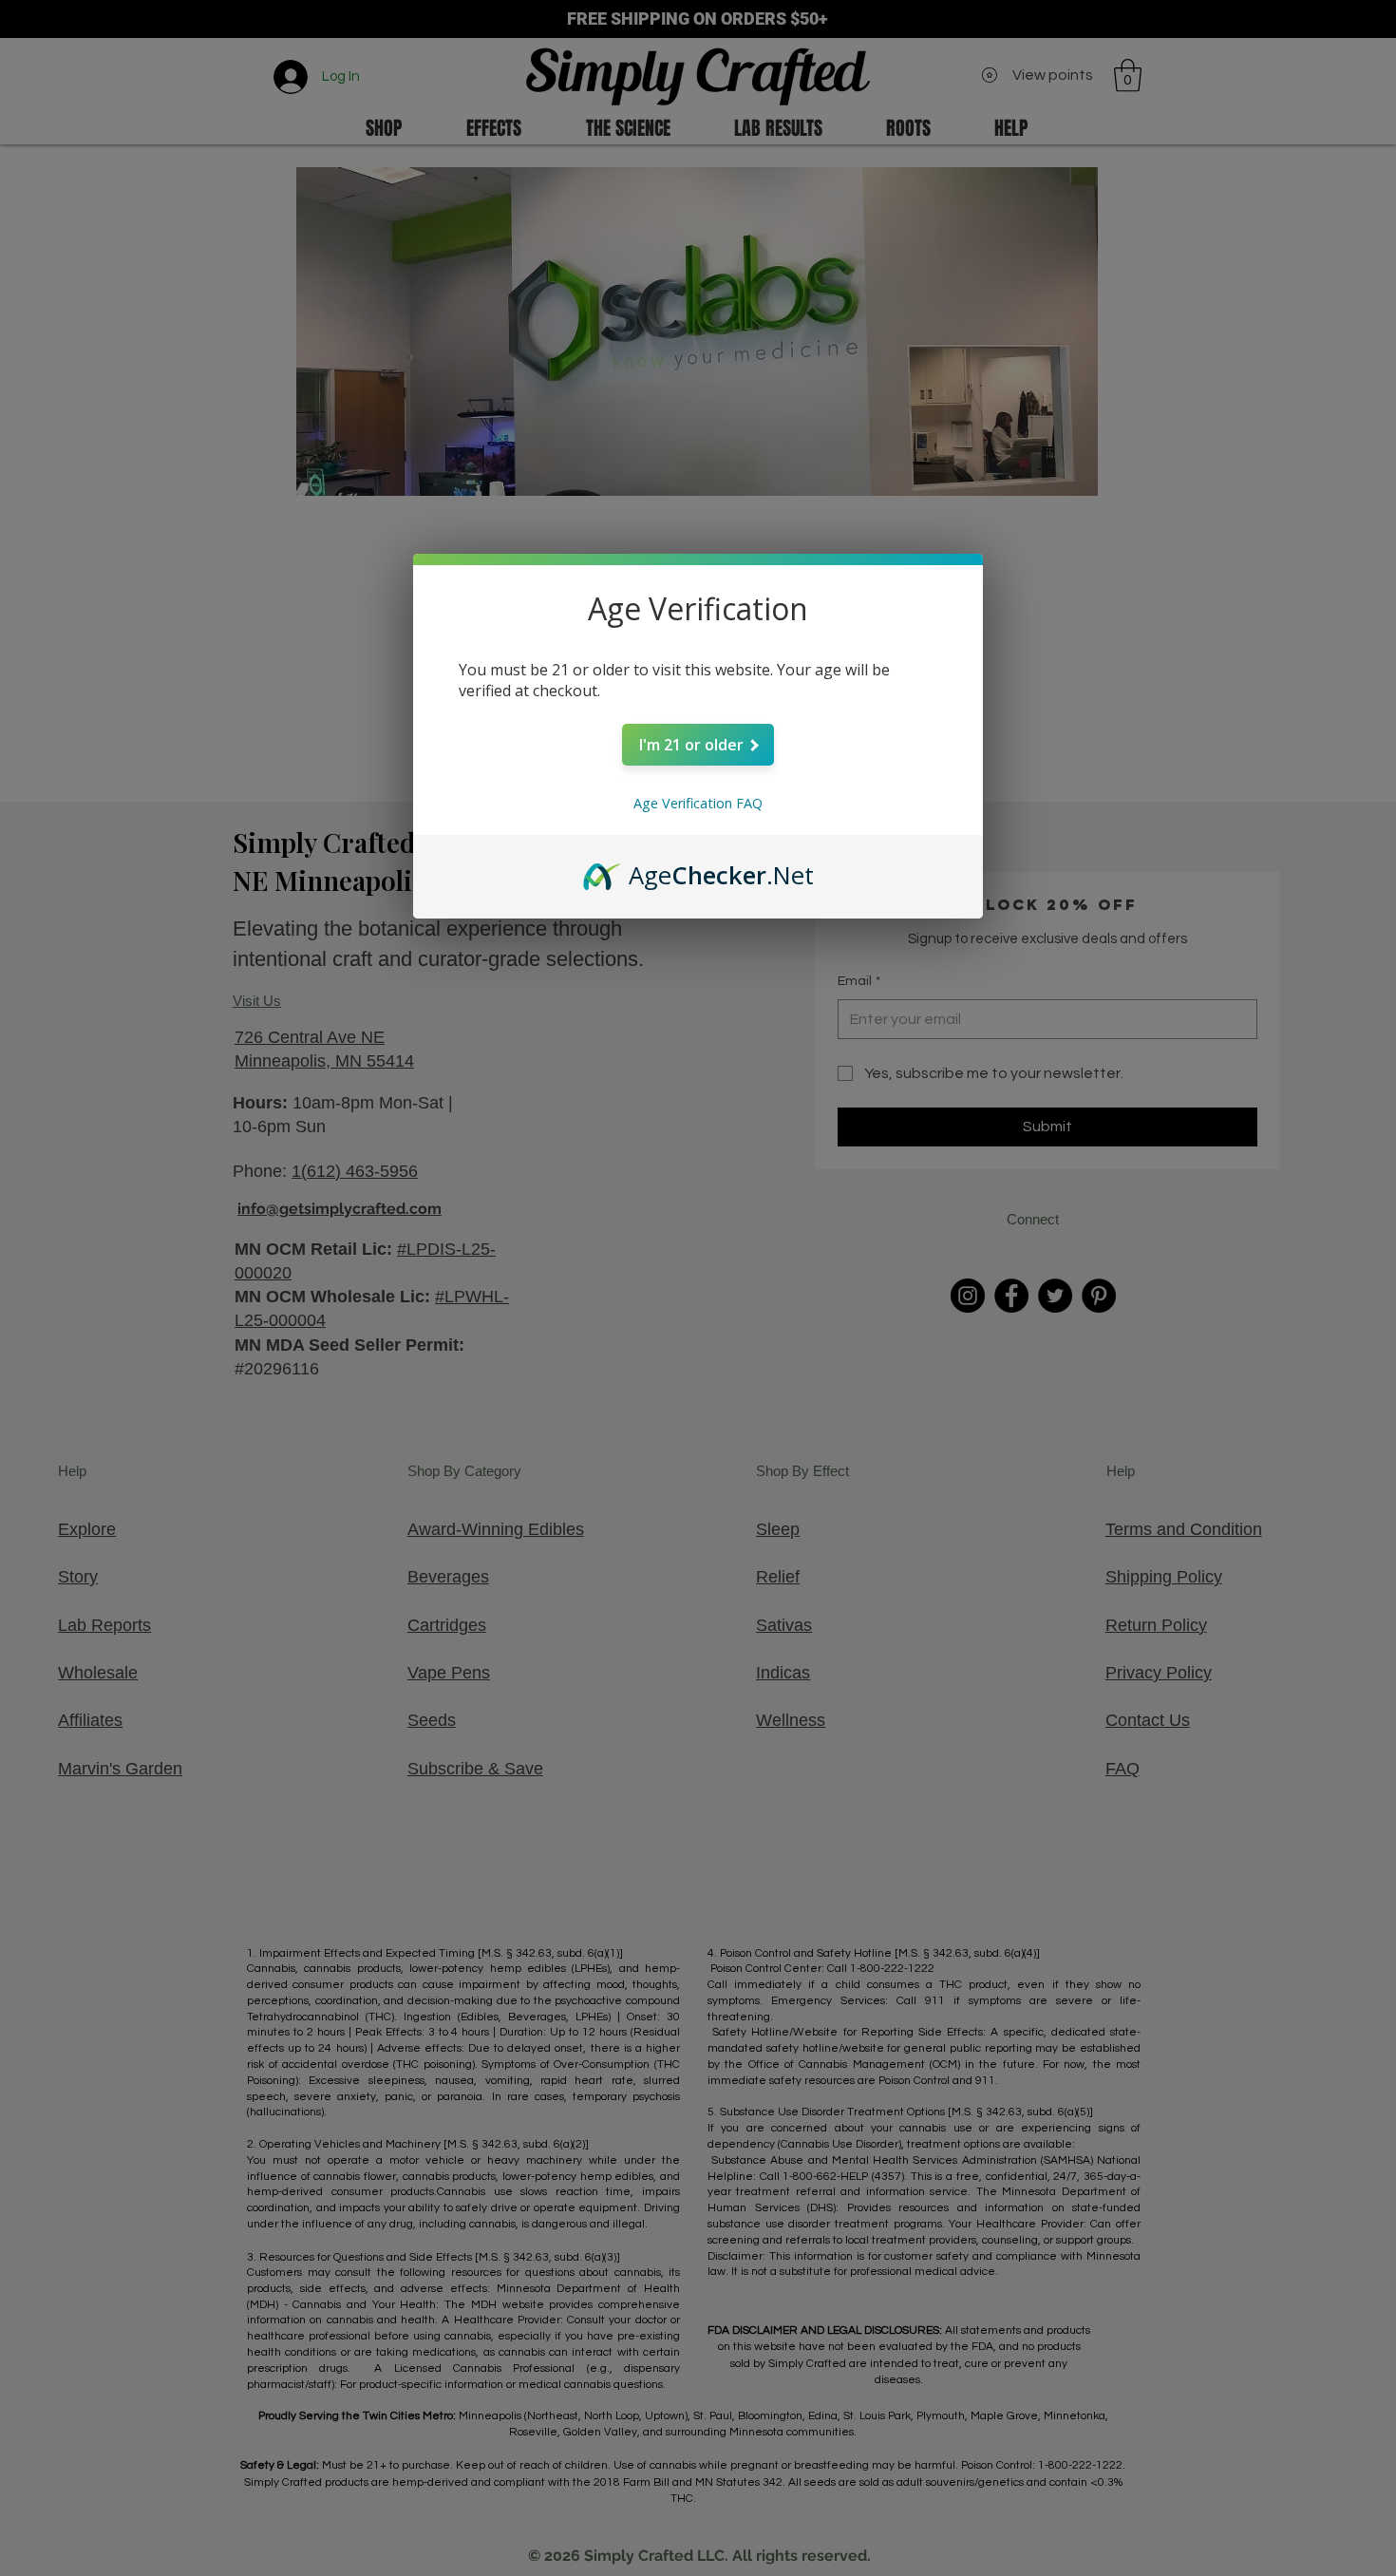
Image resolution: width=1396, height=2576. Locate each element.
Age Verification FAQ (698, 803)
